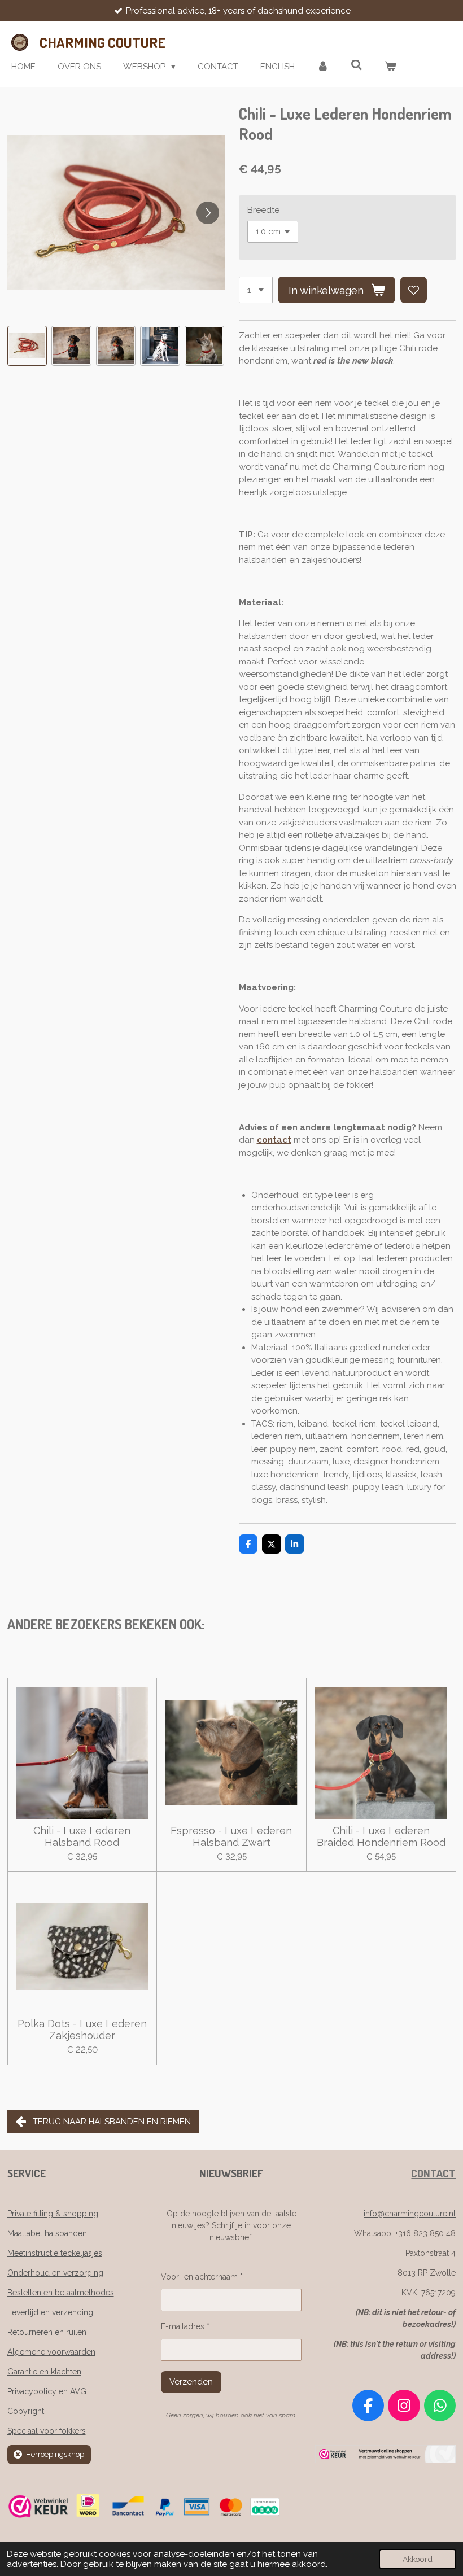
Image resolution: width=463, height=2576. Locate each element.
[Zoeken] (357, 65)
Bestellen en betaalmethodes (61, 2293)
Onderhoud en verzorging (55, 2273)
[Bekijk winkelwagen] (390, 67)
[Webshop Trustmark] (385, 2460)
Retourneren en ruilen (47, 2332)
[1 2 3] (256, 290)
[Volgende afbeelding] (208, 213)
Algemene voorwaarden (51, 2352)
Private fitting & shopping (53, 2214)
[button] (27, 346)
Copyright (26, 2411)
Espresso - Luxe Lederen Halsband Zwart (231, 1836)
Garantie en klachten (44, 2372)
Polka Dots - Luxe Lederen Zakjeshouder (82, 2030)
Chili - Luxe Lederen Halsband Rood (82, 1836)
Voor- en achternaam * (202, 2277)
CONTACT (433, 2173)
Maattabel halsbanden (47, 2233)
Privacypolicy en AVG (47, 2391)
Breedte (263, 210)
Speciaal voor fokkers (47, 2431)
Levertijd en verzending (50, 2312)
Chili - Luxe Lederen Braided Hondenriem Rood (381, 1836)
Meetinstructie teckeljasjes (55, 2253)
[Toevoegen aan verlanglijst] (414, 290)
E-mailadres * (185, 2326)
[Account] (323, 67)
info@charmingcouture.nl (410, 2214)
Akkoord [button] (418, 2559)
